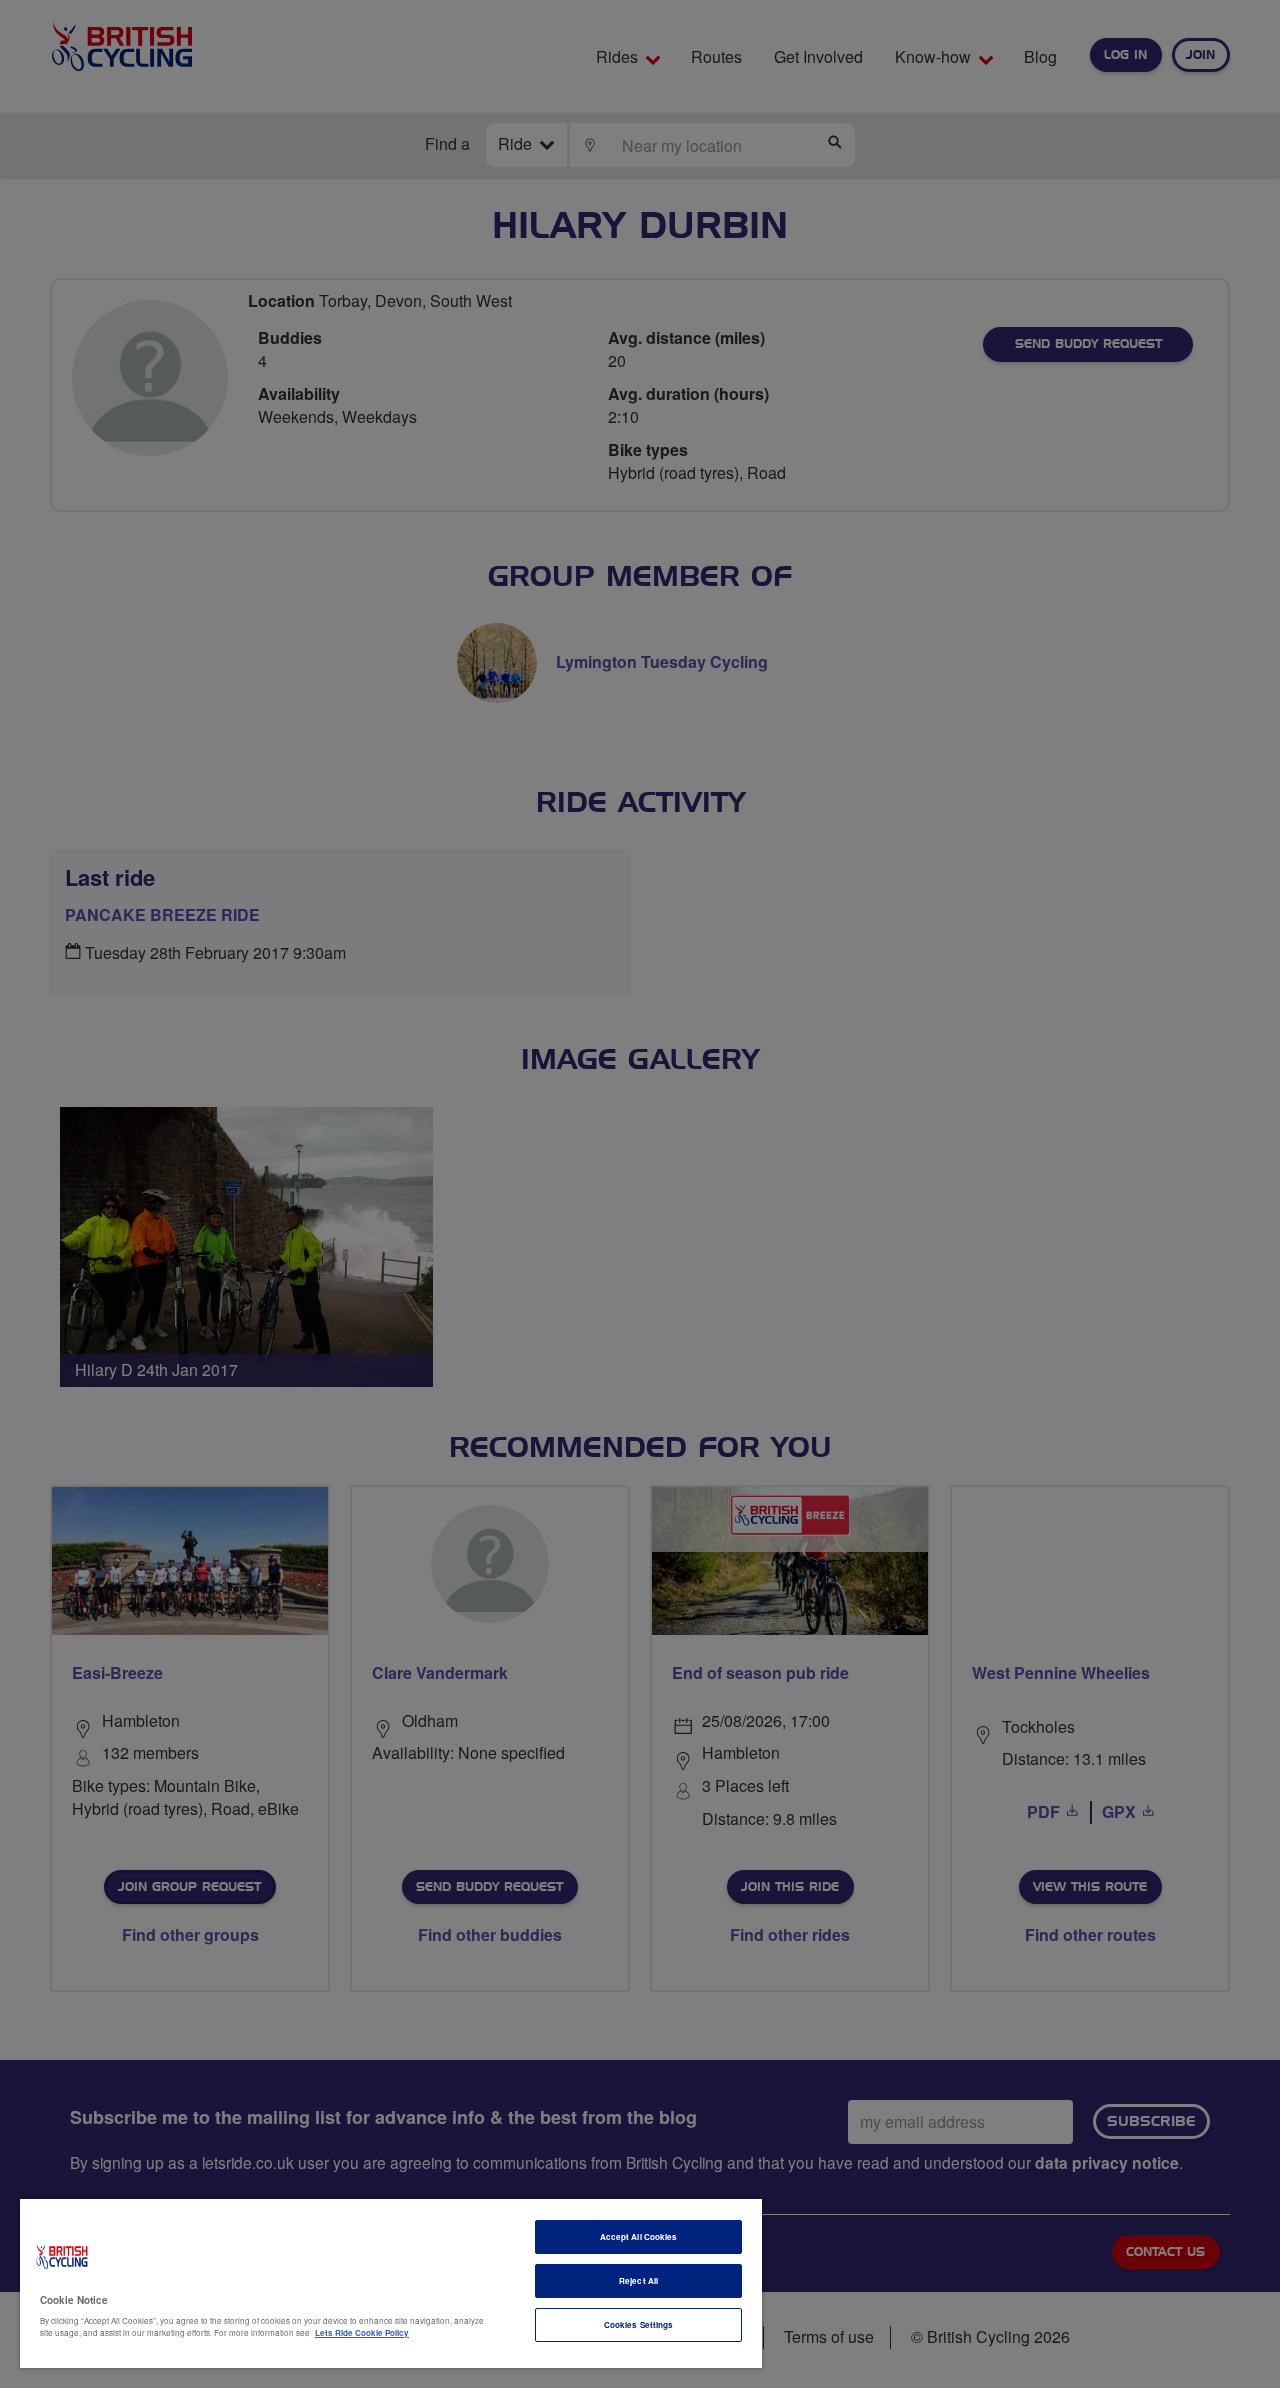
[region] (391, 2283)
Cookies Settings (638, 2324)
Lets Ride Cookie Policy (362, 2332)
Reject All (638, 2280)
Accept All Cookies (638, 2236)
